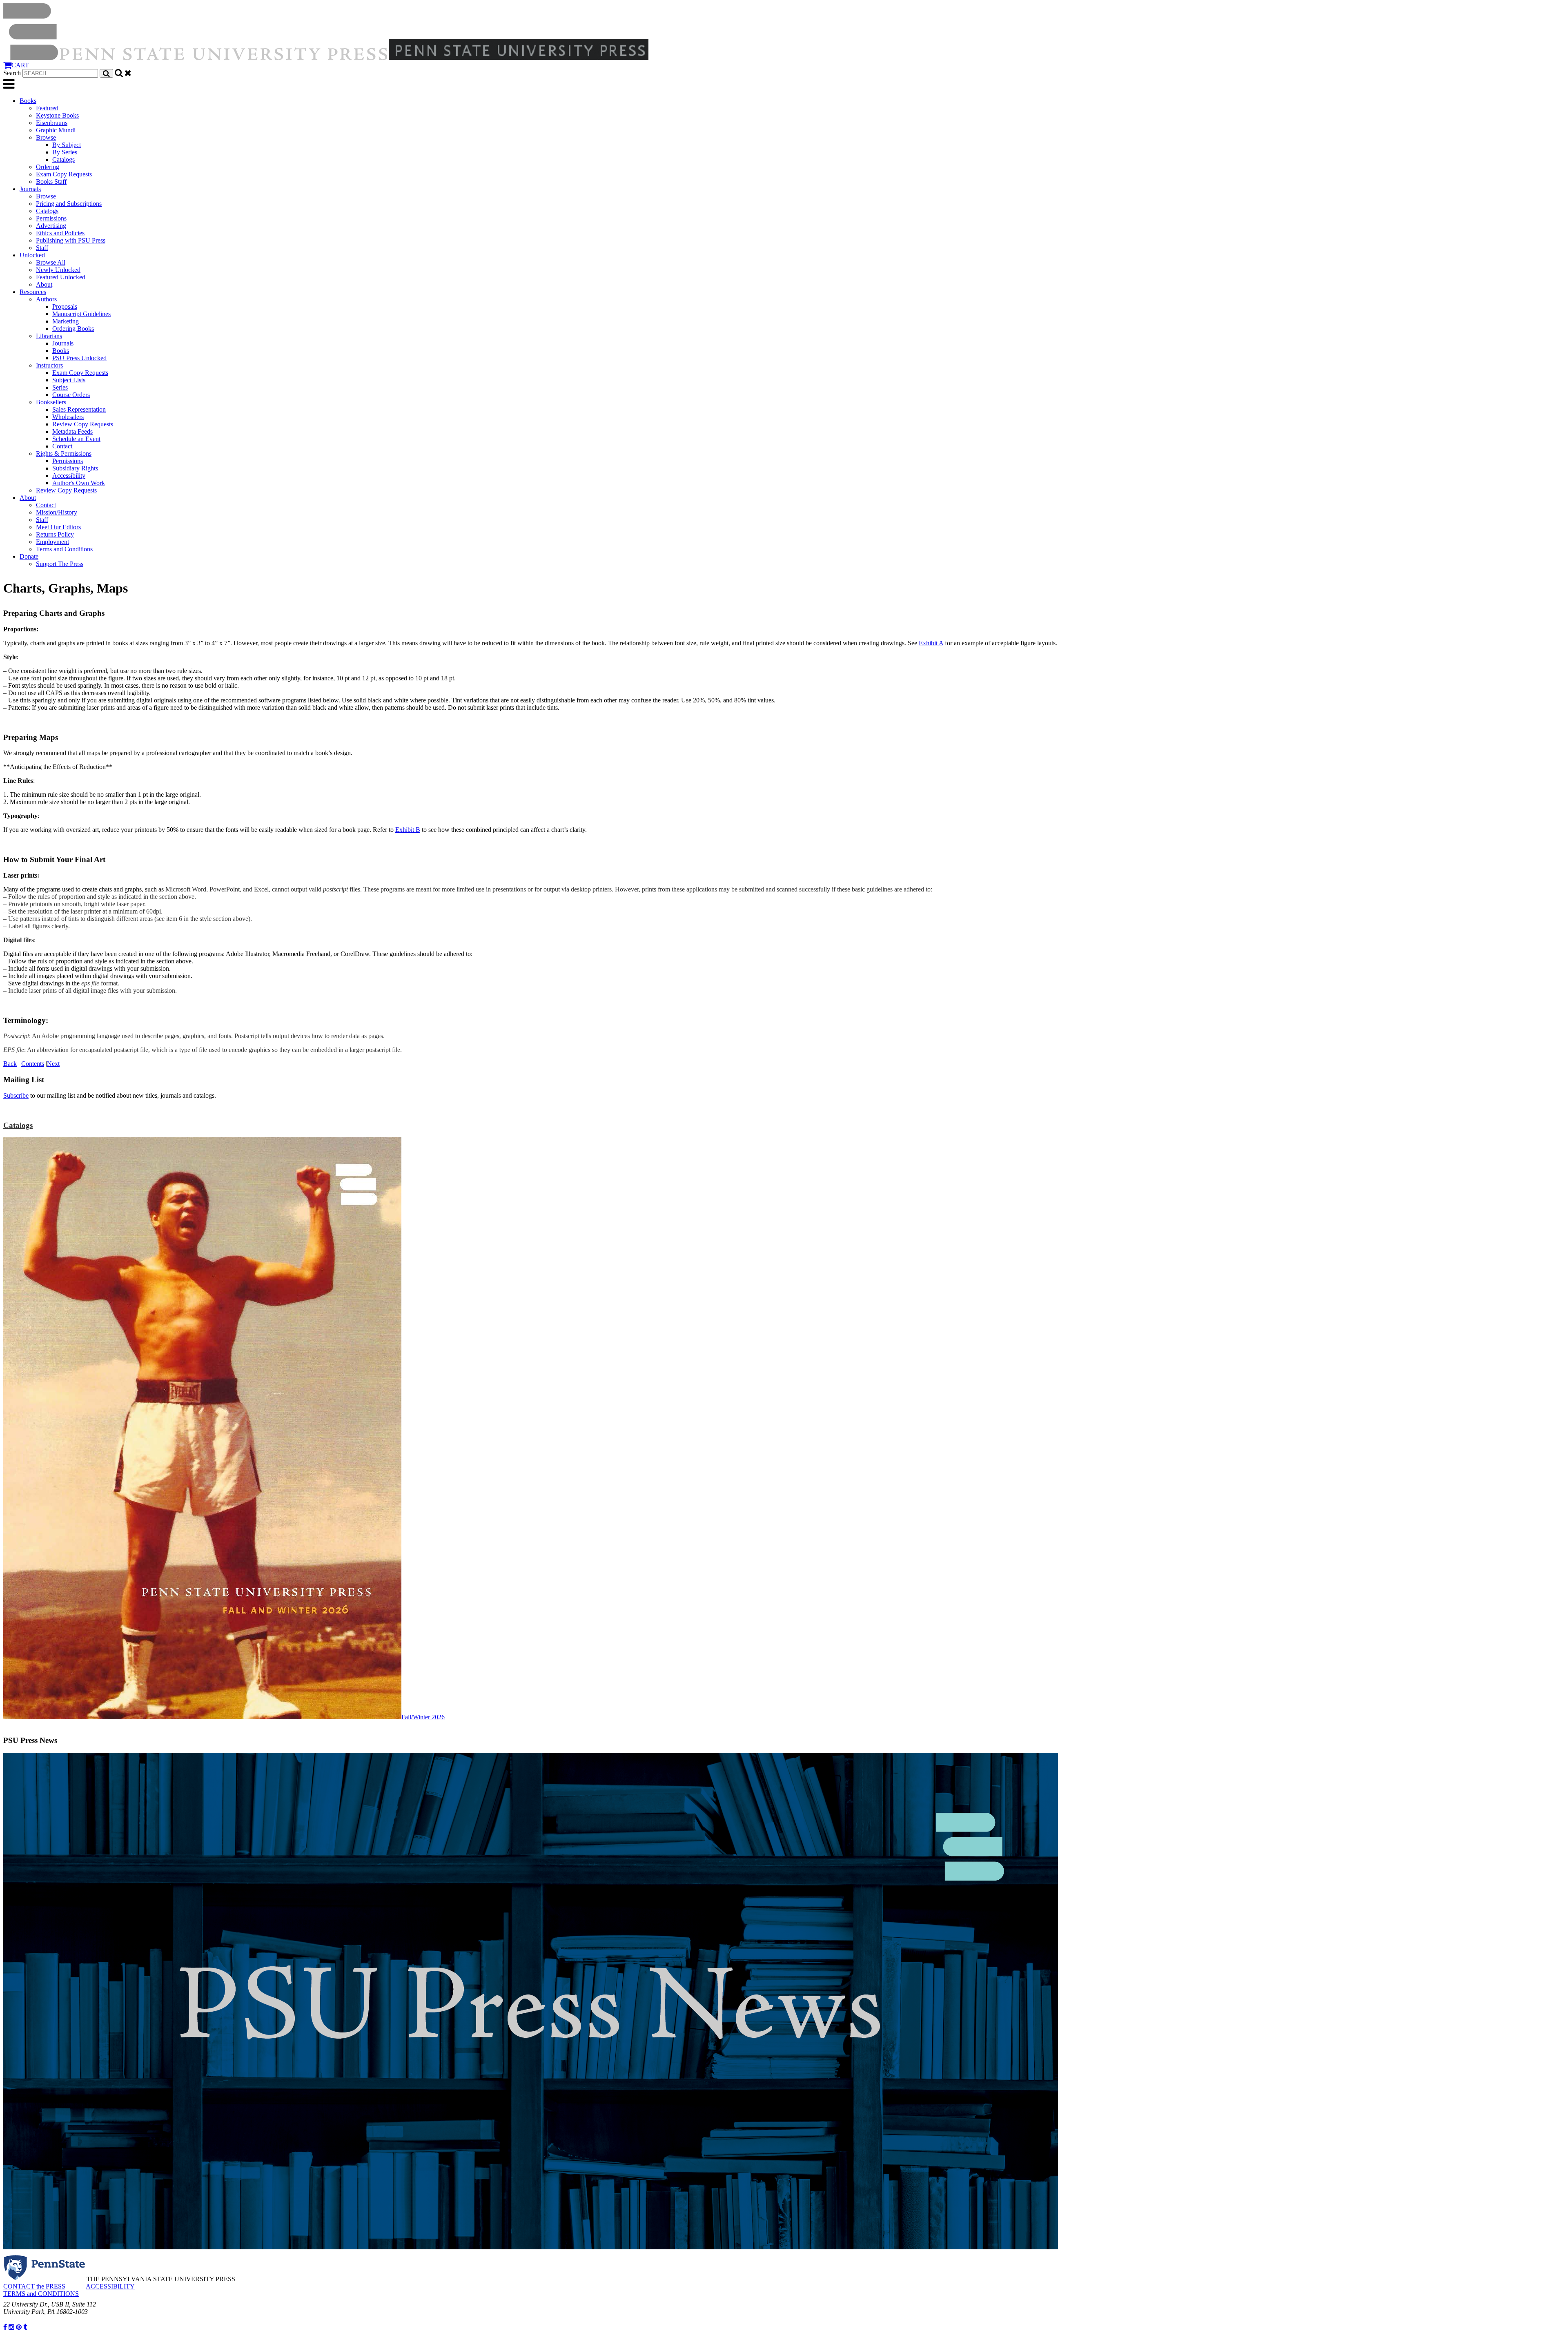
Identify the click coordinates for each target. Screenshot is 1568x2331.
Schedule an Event (76, 439)
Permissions (51, 218)
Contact (62, 446)
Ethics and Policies (60, 233)
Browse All (51, 262)
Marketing (66, 321)
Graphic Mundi (56, 130)
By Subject (67, 145)
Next (53, 1064)
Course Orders (71, 395)
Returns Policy (55, 534)
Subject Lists (69, 380)
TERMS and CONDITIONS (41, 2294)
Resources (33, 292)
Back (10, 1064)
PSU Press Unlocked (79, 358)
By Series (65, 152)
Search (12, 73)
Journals (30, 189)
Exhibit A (931, 643)
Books (28, 101)
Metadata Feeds (72, 431)
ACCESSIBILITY (110, 2286)
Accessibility (69, 476)
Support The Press (60, 564)
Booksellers (51, 402)
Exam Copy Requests (64, 174)
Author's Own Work (79, 483)
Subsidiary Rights (75, 468)
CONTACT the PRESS (34, 2286)
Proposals (65, 306)
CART (20, 65)
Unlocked (32, 255)
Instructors (49, 365)
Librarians (49, 336)
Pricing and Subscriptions (69, 204)
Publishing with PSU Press (71, 240)
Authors (46, 299)
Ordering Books (73, 329)
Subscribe (16, 1095)
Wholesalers (68, 417)
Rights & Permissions (64, 453)
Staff (42, 248)
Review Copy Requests (83, 424)
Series (60, 387)
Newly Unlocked (58, 270)
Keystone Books (57, 115)
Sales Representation (79, 409)
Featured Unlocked (61, 277)
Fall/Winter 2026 (423, 1717)
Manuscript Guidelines (81, 314)
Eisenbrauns (52, 123)
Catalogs (63, 159)
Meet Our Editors (58, 527)
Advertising (51, 226)
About (44, 284)
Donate (29, 556)
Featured (47, 108)
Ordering (48, 167)
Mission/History (57, 512)
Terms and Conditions (64, 549)
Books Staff (51, 182)
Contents (33, 1064)
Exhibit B (408, 830)
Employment (52, 542)
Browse (46, 137)
